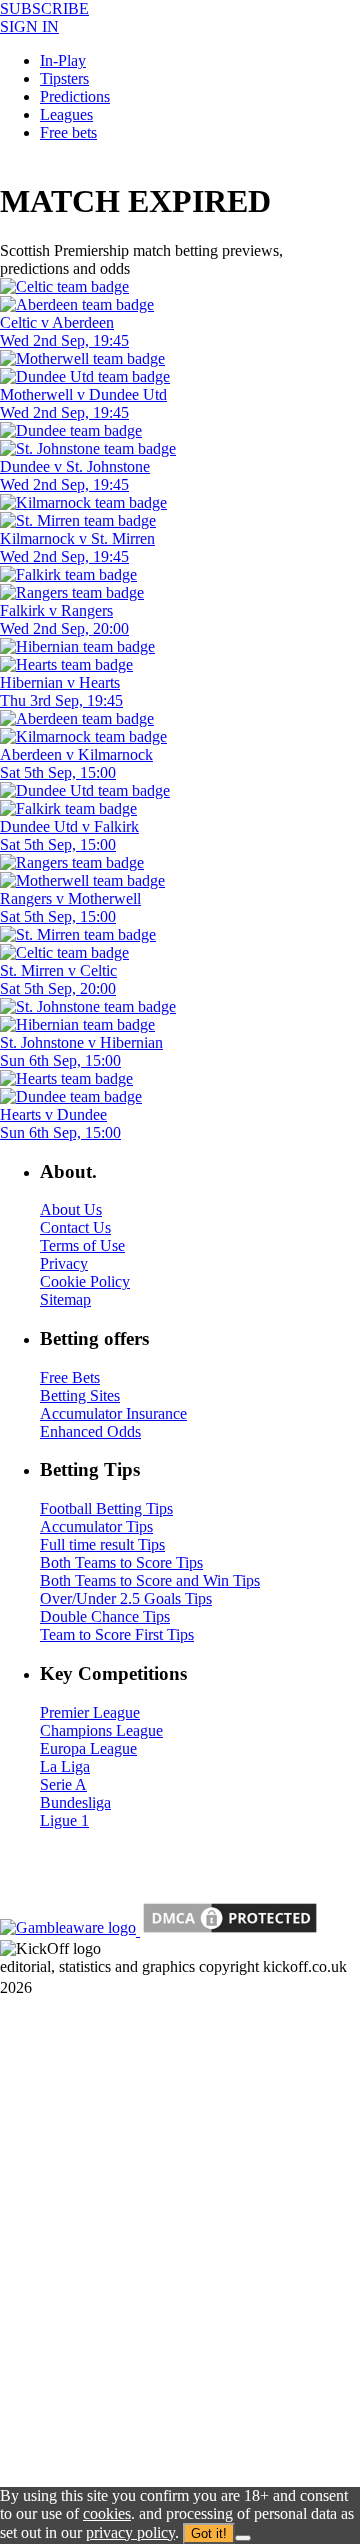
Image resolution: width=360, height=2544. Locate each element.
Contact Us (75, 1227)
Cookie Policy (85, 1281)
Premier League (90, 1712)
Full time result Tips (102, 1544)
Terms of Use (82, 1245)
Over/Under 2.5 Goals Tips (126, 1598)
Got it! (209, 2533)
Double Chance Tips (105, 1616)
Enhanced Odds (90, 1431)
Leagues (66, 114)
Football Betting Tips (106, 1508)
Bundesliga (75, 1802)
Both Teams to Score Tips (121, 1562)
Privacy (64, 1263)
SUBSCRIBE (44, 8)
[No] (243, 2538)
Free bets (68, 132)
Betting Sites (80, 1395)
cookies (107, 2513)
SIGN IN (29, 26)
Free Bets (70, 1377)
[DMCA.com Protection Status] (228, 1930)
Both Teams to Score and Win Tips (150, 1580)
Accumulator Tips (96, 1526)
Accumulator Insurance (113, 1413)
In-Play (63, 60)
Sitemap (65, 1299)
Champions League (101, 1730)
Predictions (75, 96)
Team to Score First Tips (117, 1634)
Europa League (88, 1748)
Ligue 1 (64, 1820)
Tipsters (64, 78)
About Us (71, 1209)
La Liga (65, 1766)
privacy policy (130, 2532)
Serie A (63, 1784)
